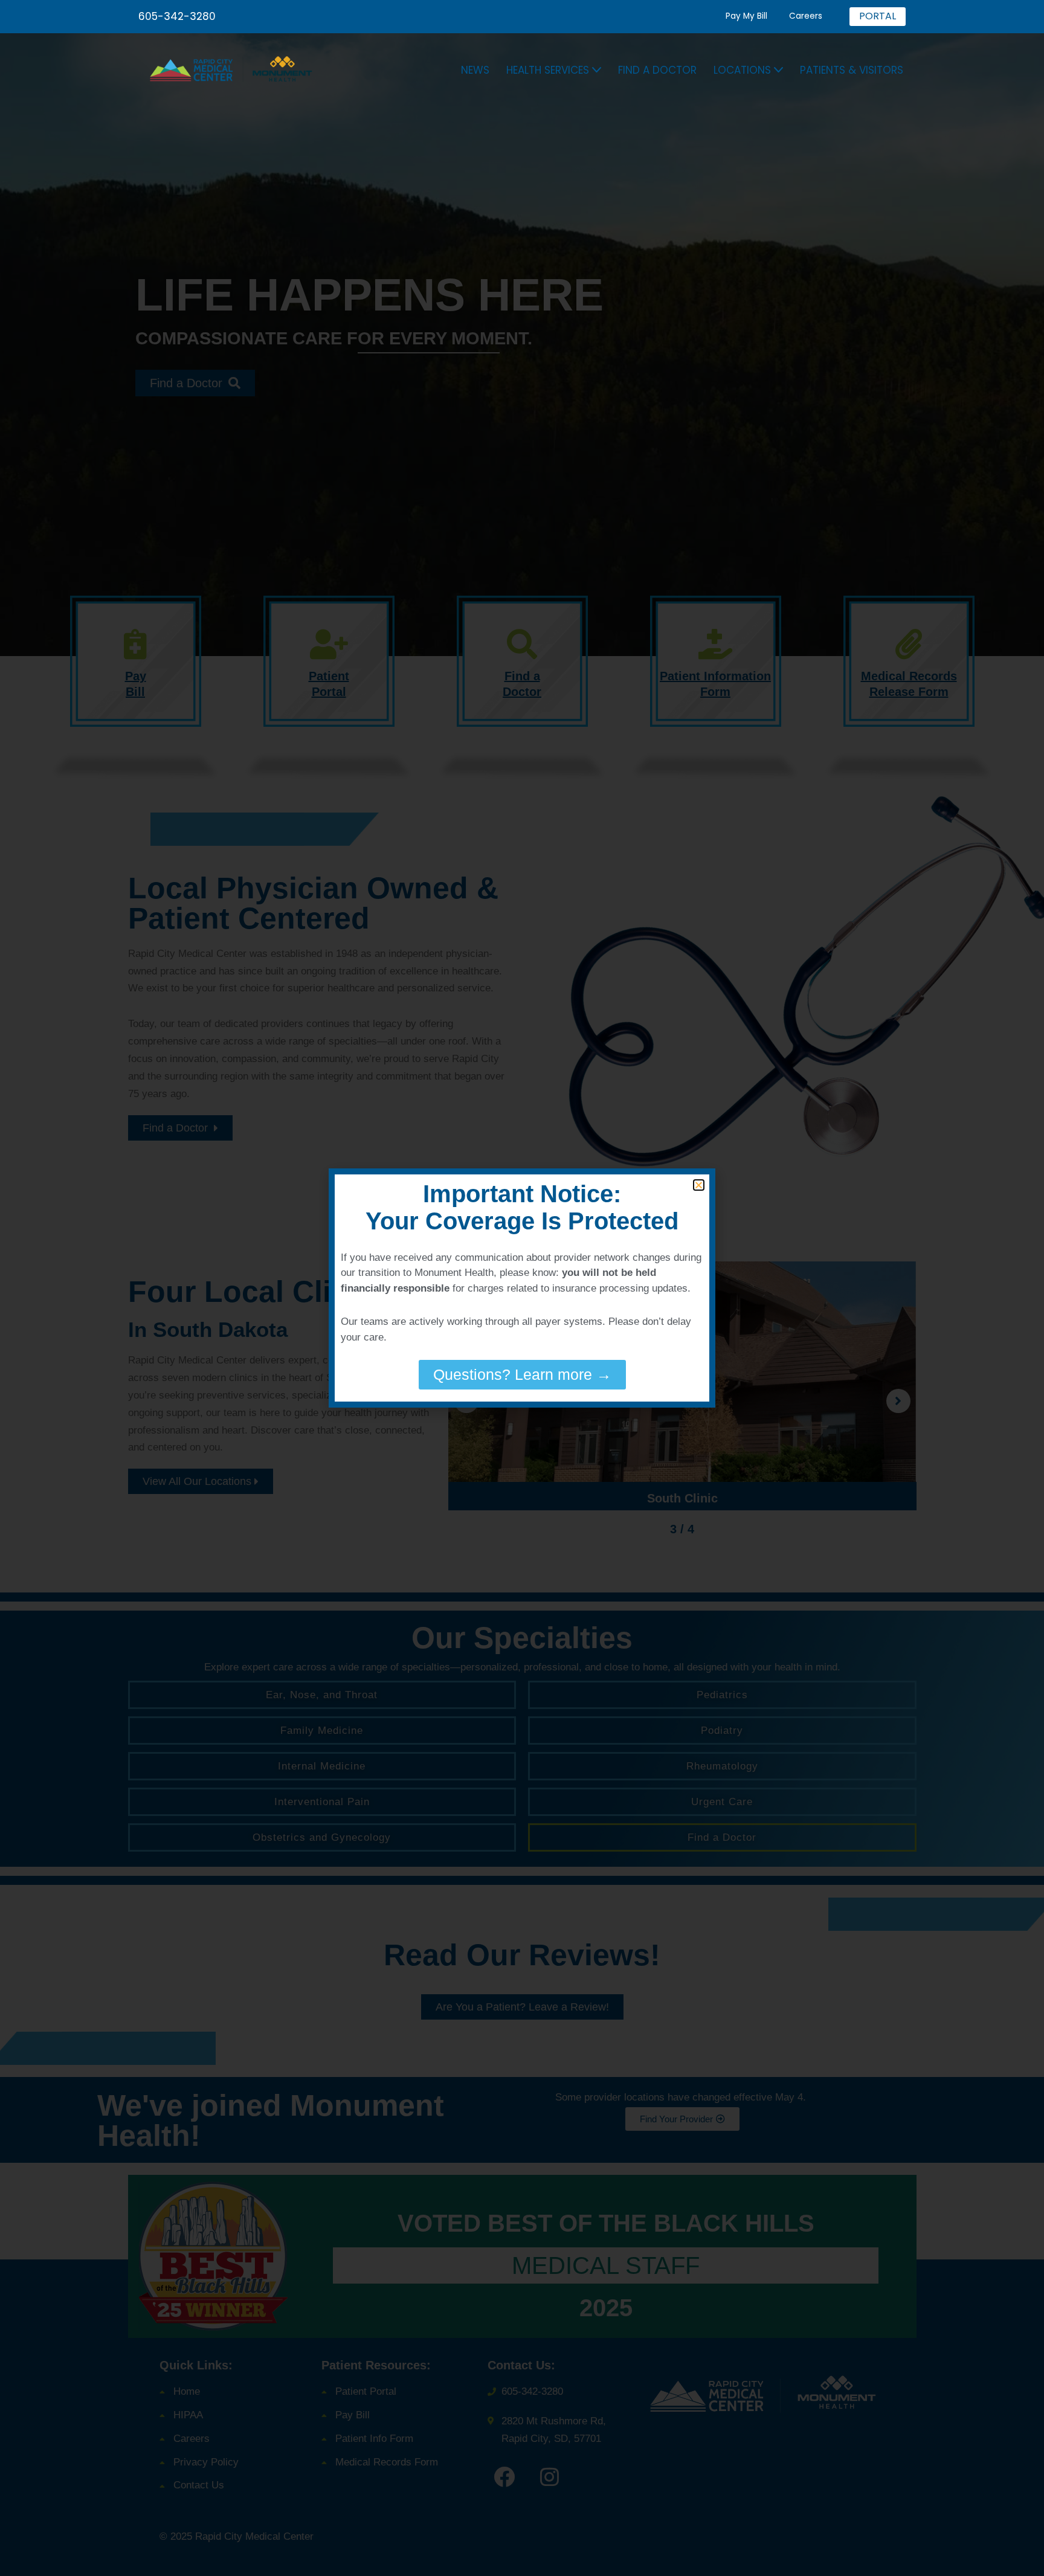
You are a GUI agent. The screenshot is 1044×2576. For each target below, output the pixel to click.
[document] (522, 1288)
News (475, 70)
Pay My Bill (746, 16)
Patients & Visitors (852, 70)
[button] (597, 70)
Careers (806, 16)
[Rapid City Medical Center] (237, 70)
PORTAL (878, 16)
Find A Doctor (657, 70)
